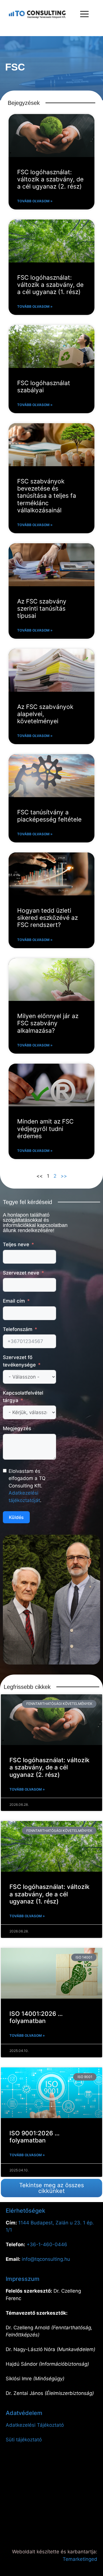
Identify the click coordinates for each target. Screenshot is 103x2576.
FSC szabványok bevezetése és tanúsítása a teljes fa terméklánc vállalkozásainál (47, 496)
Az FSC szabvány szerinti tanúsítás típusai (42, 608)
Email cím (14, 1301)
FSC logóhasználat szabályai (44, 387)
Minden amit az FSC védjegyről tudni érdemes (45, 1129)
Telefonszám (18, 1329)
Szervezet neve (21, 1273)
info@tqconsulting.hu (46, 2259)
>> (64, 1176)
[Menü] (84, 14)
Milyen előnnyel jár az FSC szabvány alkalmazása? (48, 1023)
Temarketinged (80, 2559)
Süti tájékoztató (24, 2440)
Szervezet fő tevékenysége (19, 1361)
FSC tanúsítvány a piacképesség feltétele (49, 816)
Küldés (16, 1517)
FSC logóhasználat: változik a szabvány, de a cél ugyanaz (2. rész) (50, 179)
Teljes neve (16, 1244)
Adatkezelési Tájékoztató (35, 2425)
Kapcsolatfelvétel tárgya (23, 1397)
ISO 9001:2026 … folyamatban (34, 2137)
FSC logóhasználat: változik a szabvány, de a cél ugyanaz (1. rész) (50, 285)
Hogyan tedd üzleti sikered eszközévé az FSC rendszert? (47, 918)
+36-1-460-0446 (47, 2244)
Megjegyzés (17, 1428)
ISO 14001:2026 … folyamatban (36, 2017)
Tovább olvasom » (35, 201)
